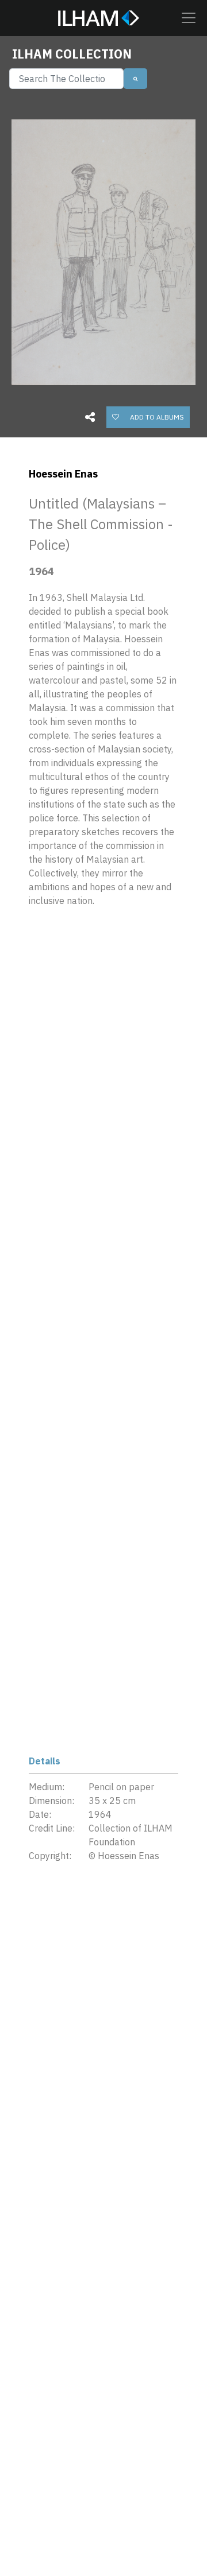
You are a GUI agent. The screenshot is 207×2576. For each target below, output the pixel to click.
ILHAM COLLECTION (72, 54)
